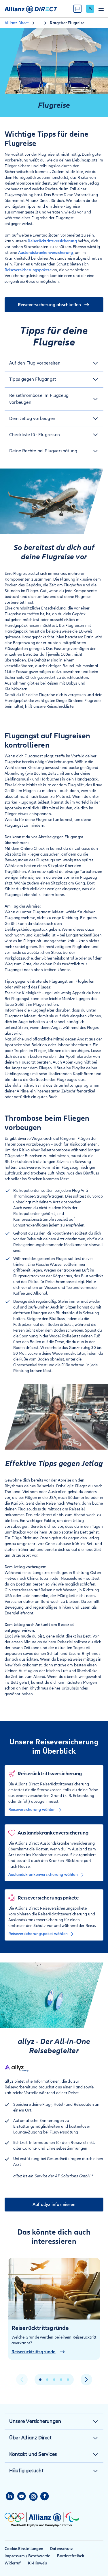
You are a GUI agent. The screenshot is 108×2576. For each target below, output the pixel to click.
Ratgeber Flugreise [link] (67, 23)
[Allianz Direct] (31, 9)
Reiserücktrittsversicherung (52, 241)
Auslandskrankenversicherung (46, 253)
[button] (54, 363)
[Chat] (77, 9)
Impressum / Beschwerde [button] (27, 2556)
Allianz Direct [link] (17, 23)
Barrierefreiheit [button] (71, 2556)
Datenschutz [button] (61, 2549)
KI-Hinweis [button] (38, 2563)
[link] (90, 9)
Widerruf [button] (13, 2563)
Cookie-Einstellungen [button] (24, 2549)
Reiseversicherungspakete (28, 270)
